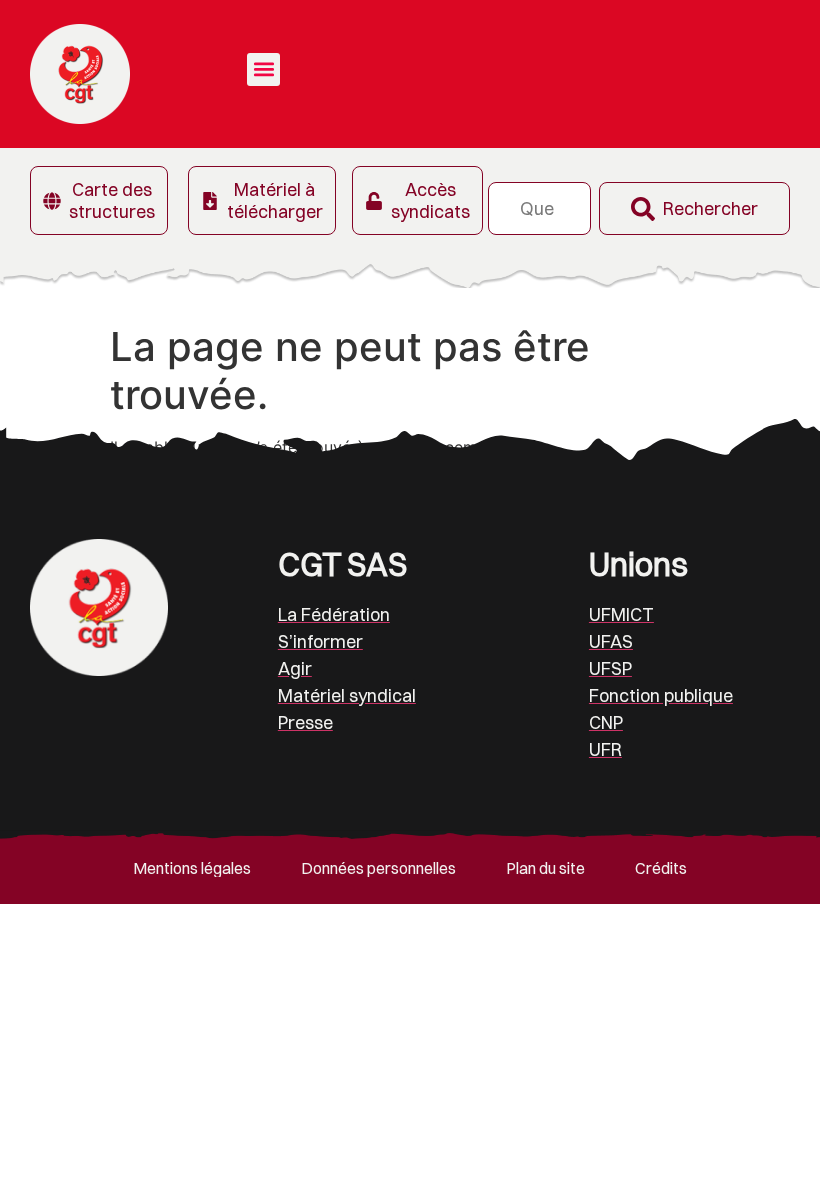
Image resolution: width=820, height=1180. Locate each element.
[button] (263, 69)
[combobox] (539, 208)
